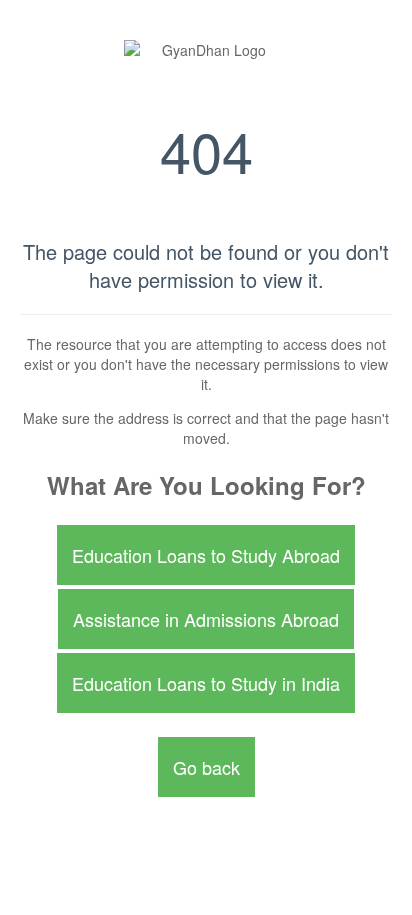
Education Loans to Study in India (206, 683)
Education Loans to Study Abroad (206, 555)
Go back (206, 767)
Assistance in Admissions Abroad (206, 619)
